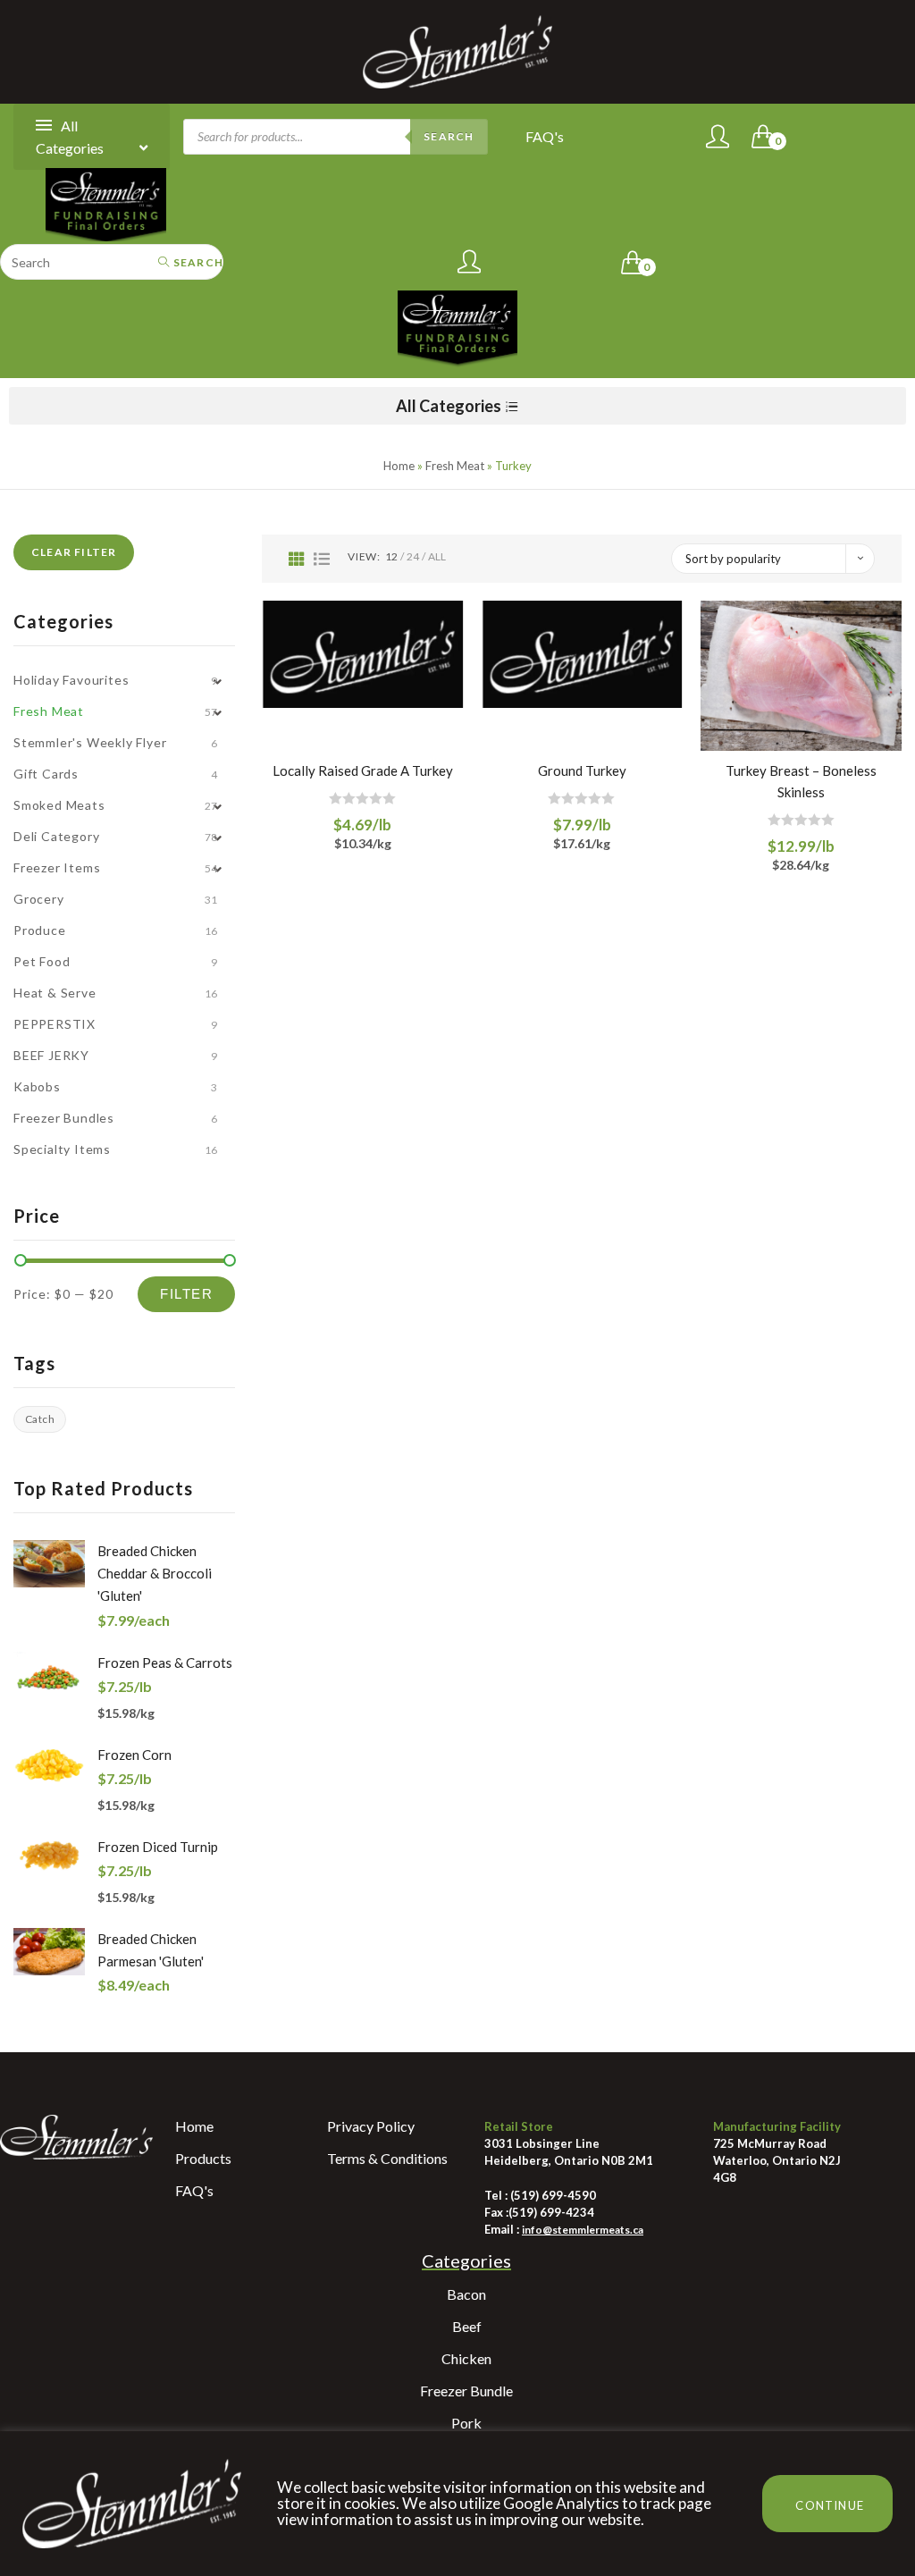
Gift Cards (46, 774)
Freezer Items (57, 867)
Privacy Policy (371, 2126)
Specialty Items (62, 1149)
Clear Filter (74, 552)
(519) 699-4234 (551, 2212)
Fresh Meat (455, 466)
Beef (467, 2326)
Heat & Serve (55, 993)
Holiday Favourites (71, 680)
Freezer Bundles (64, 1118)
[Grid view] (297, 559)
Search (449, 136)
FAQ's (545, 136)
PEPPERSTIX (55, 1024)
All (437, 556)
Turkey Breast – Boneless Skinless (801, 781)
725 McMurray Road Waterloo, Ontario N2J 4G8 (777, 2160)
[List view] (322, 559)
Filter (186, 1294)
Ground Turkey (582, 770)
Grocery (39, 899)
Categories (466, 2260)
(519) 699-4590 (552, 2195)
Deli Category (56, 836)
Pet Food (42, 961)
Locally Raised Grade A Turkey (363, 770)
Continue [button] (830, 2505)
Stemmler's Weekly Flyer (90, 742)
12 (391, 556)
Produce (40, 930)
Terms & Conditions (387, 2158)
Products (203, 2158)
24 (413, 556)
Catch (40, 1419)
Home (399, 466)
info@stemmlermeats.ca (583, 2230)
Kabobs (37, 1086)
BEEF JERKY (51, 1055)
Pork (466, 2423)
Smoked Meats (59, 805)
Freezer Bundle (466, 2391)
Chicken (466, 2358)
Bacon (466, 2294)
